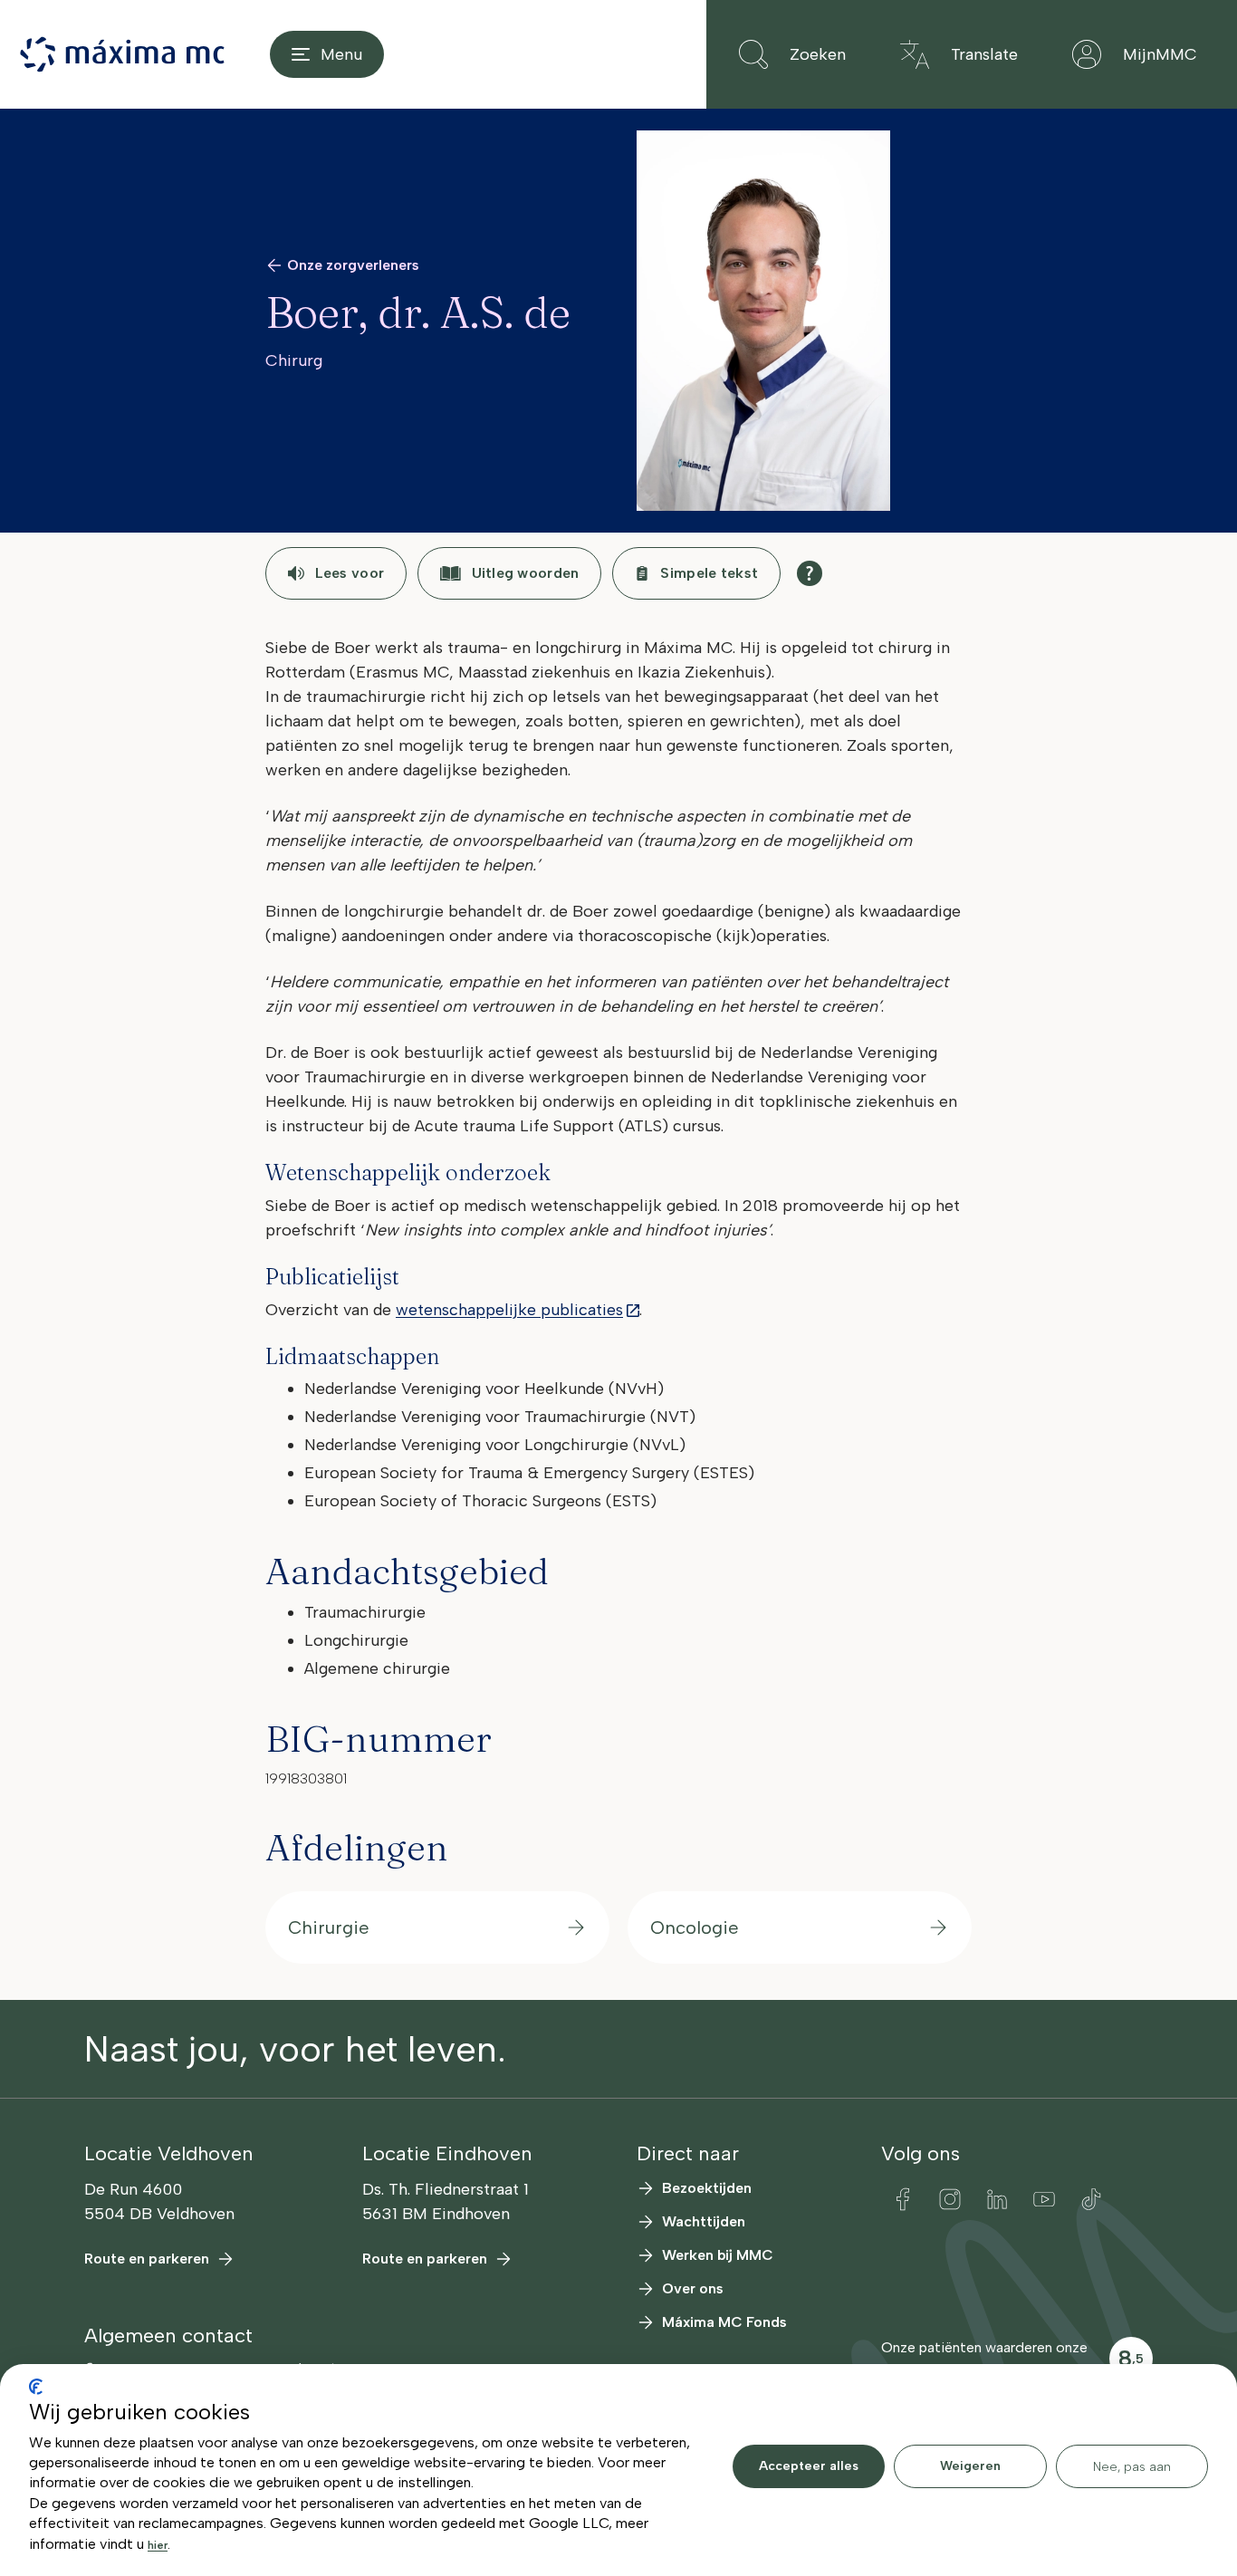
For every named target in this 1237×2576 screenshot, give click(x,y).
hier (158, 2545)
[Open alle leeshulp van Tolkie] (810, 573)
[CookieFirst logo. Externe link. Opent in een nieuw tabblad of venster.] (36, 2387)
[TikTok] (1091, 2199)
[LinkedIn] (997, 2199)
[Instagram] (950, 2199)
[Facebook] (903, 2199)
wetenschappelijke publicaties (509, 1310)
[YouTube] (1044, 2199)
